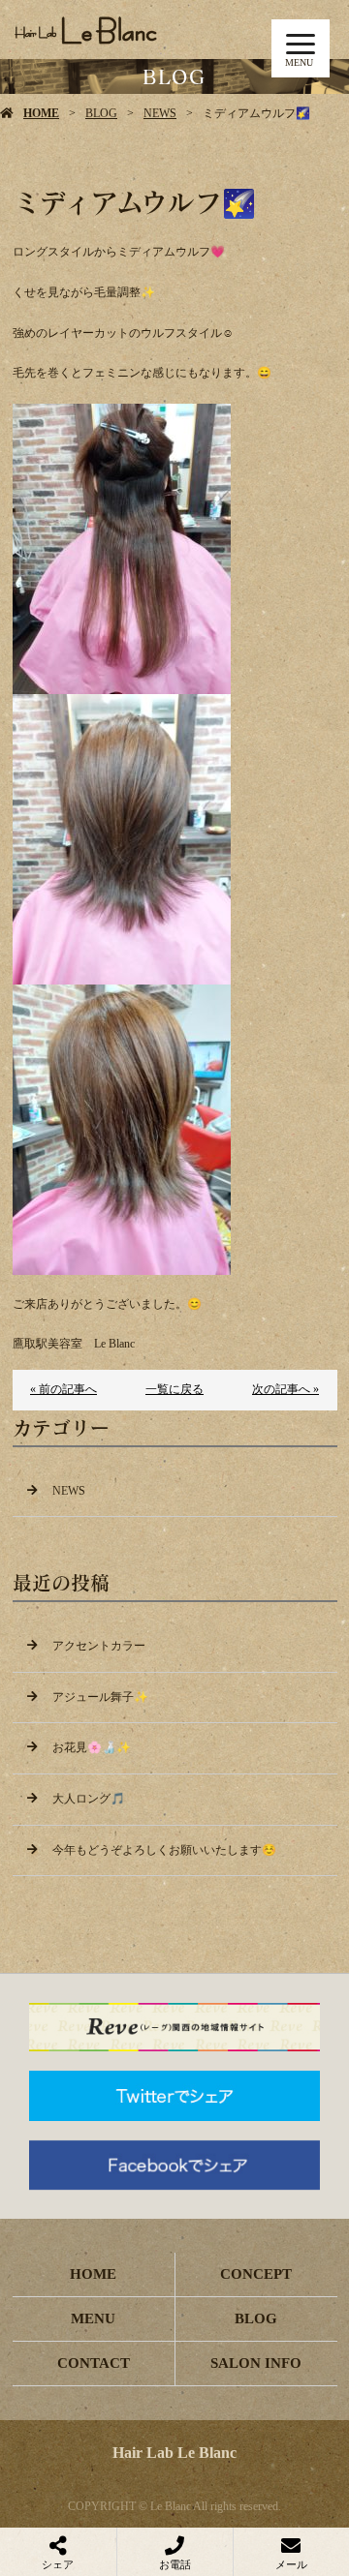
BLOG (101, 113)
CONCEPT (256, 2274)
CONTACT (94, 2363)
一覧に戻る (174, 1389)
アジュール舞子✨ (100, 1697)
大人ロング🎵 (89, 1799)
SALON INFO (256, 2363)
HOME (41, 113)
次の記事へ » (286, 1389)
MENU (93, 2318)
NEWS (160, 113)
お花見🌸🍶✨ (92, 1747)
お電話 (175, 2564)
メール (291, 2564)
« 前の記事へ (63, 1389)
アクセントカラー (99, 1646)
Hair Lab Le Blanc (174, 2453)
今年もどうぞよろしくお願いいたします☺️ (164, 1850)
